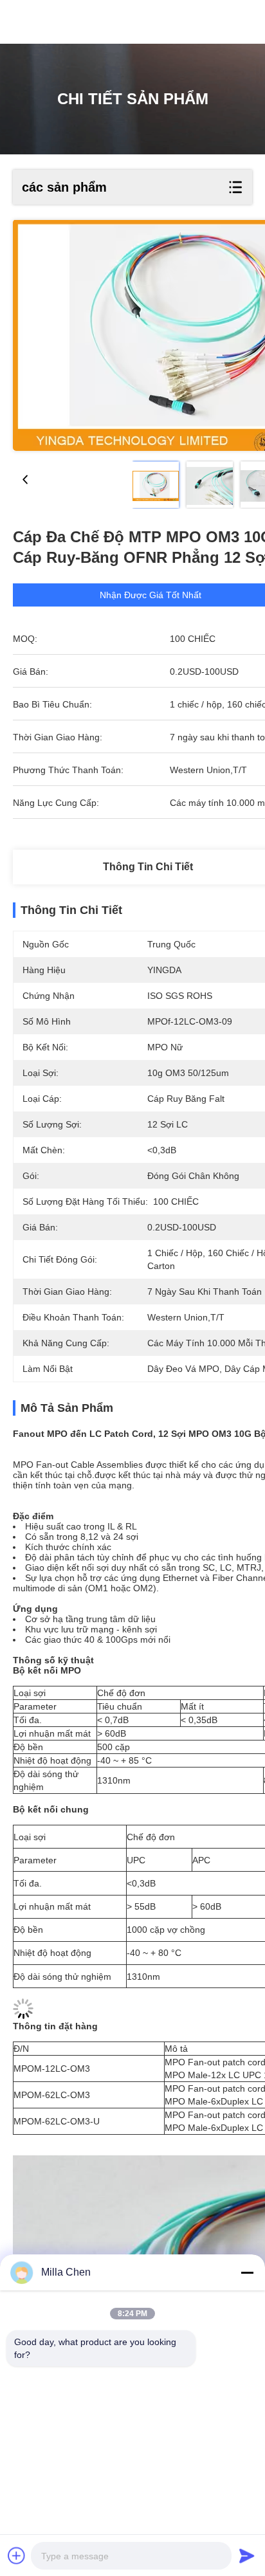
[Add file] (17, 2555)
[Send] (247, 2555)
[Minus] (247, 2272)
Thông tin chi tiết (148, 867)
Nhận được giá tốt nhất (151, 595)
